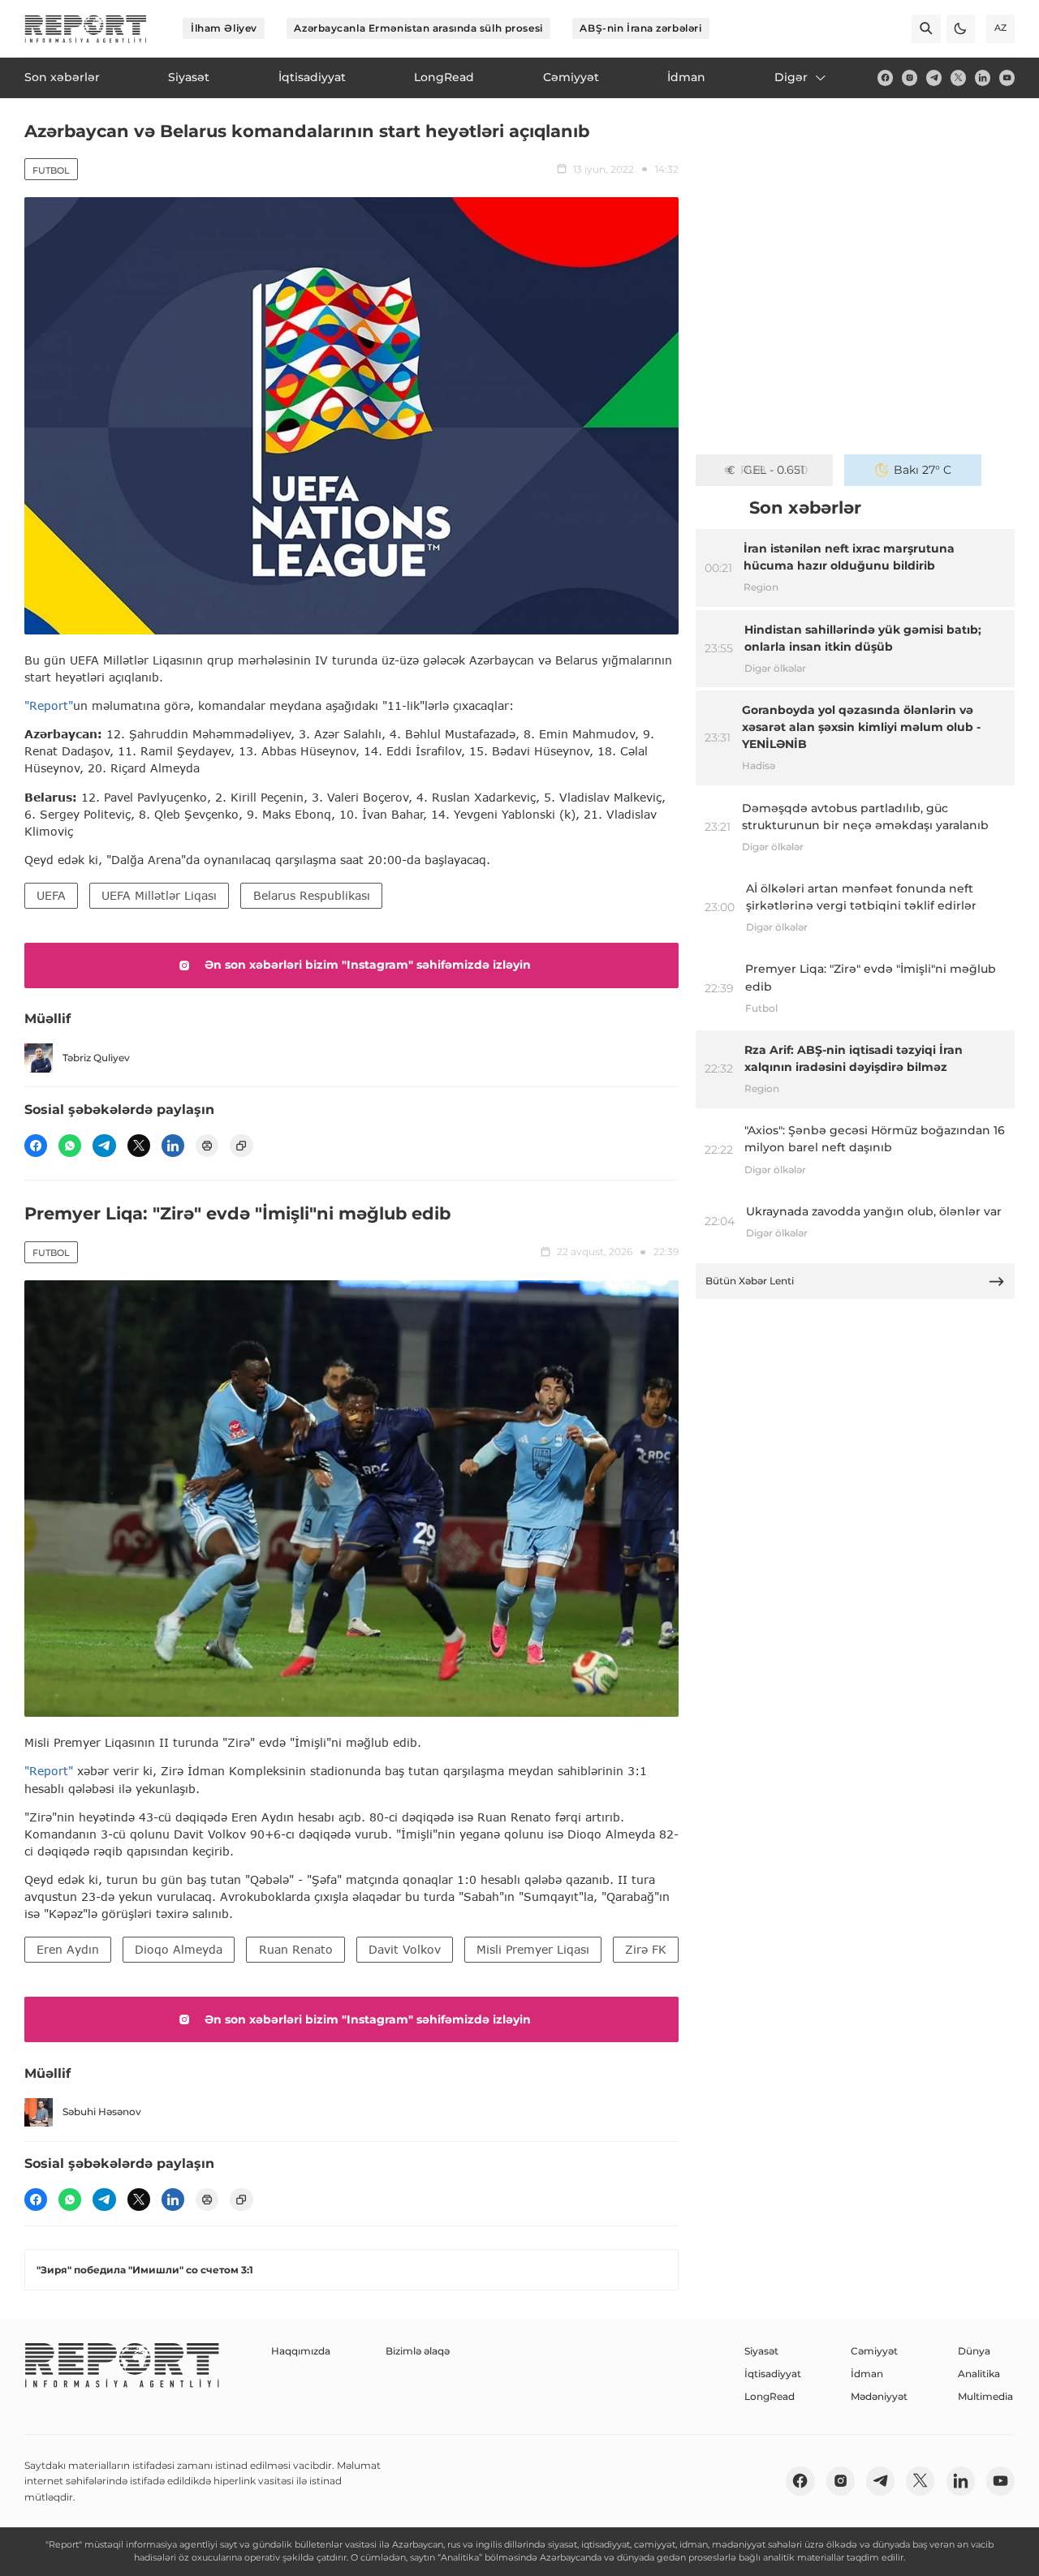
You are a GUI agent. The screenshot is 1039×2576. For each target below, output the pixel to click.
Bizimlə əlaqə (418, 2351)
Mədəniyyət (879, 2396)
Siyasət (761, 2351)
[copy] (241, 1146)
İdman (867, 2374)
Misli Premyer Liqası (533, 1949)
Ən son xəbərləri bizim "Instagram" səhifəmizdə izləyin (368, 965)
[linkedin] (983, 77)
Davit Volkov (405, 1949)
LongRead (770, 2396)
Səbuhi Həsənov (102, 2112)
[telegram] (934, 77)
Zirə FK (646, 1949)
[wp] (70, 1146)
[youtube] (1007, 77)
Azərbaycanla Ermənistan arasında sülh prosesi (418, 28)
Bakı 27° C (923, 470)
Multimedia (985, 2396)
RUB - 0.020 (774, 470)
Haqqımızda (301, 2351)
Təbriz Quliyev (96, 1058)
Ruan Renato (296, 1949)
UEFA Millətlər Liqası (159, 895)
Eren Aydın (68, 1949)
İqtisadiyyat (773, 2374)
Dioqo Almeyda (179, 1949)
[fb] (885, 77)
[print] (207, 1146)
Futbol (51, 170)
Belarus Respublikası (312, 895)
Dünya (974, 2351)
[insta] (910, 77)
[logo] (86, 29)
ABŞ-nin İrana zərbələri (640, 28)
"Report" (49, 705)
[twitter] (958, 77)
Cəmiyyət (874, 2351)
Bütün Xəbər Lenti (750, 1281)
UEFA (51, 895)
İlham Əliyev (224, 28)
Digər (791, 77)
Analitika (979, 2374)
